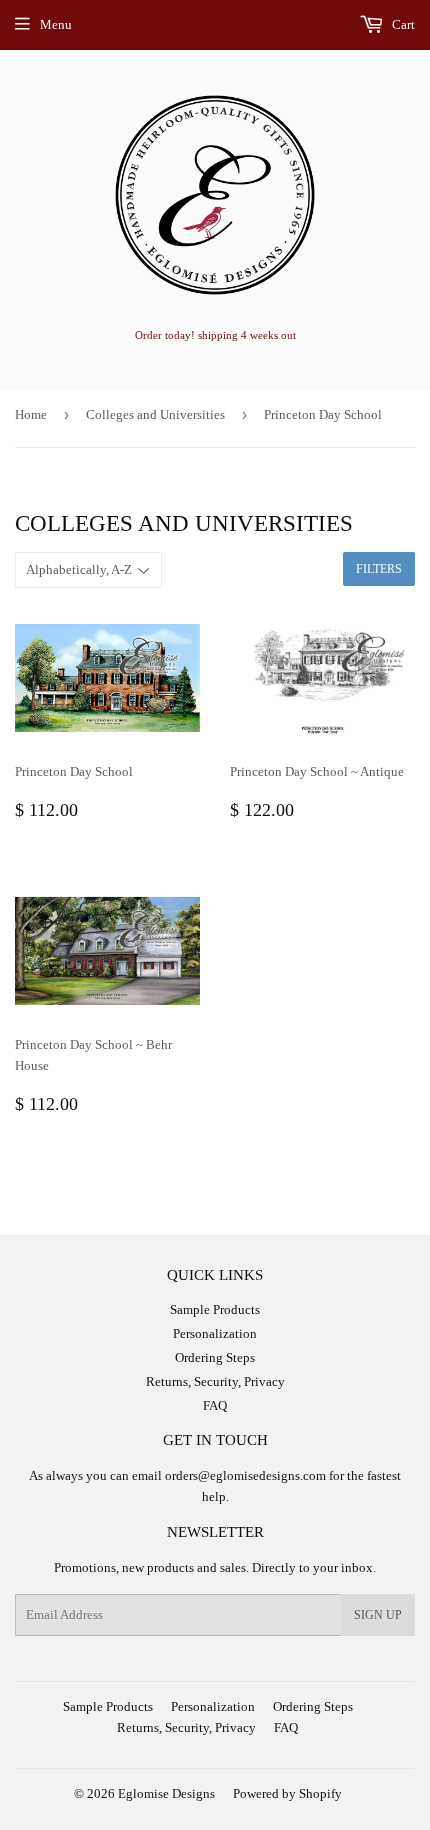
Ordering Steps (215, 1357)
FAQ (215, 1405)
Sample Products (215, 1309)
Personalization (215, 1333)
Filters (379, 569)
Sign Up (378, 1615)
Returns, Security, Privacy (215, 1381)
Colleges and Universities (155, 414)
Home (31, 414)
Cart (402, 24)
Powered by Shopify (287, 1793)
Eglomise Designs (166, 1793)
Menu (56, 24)
